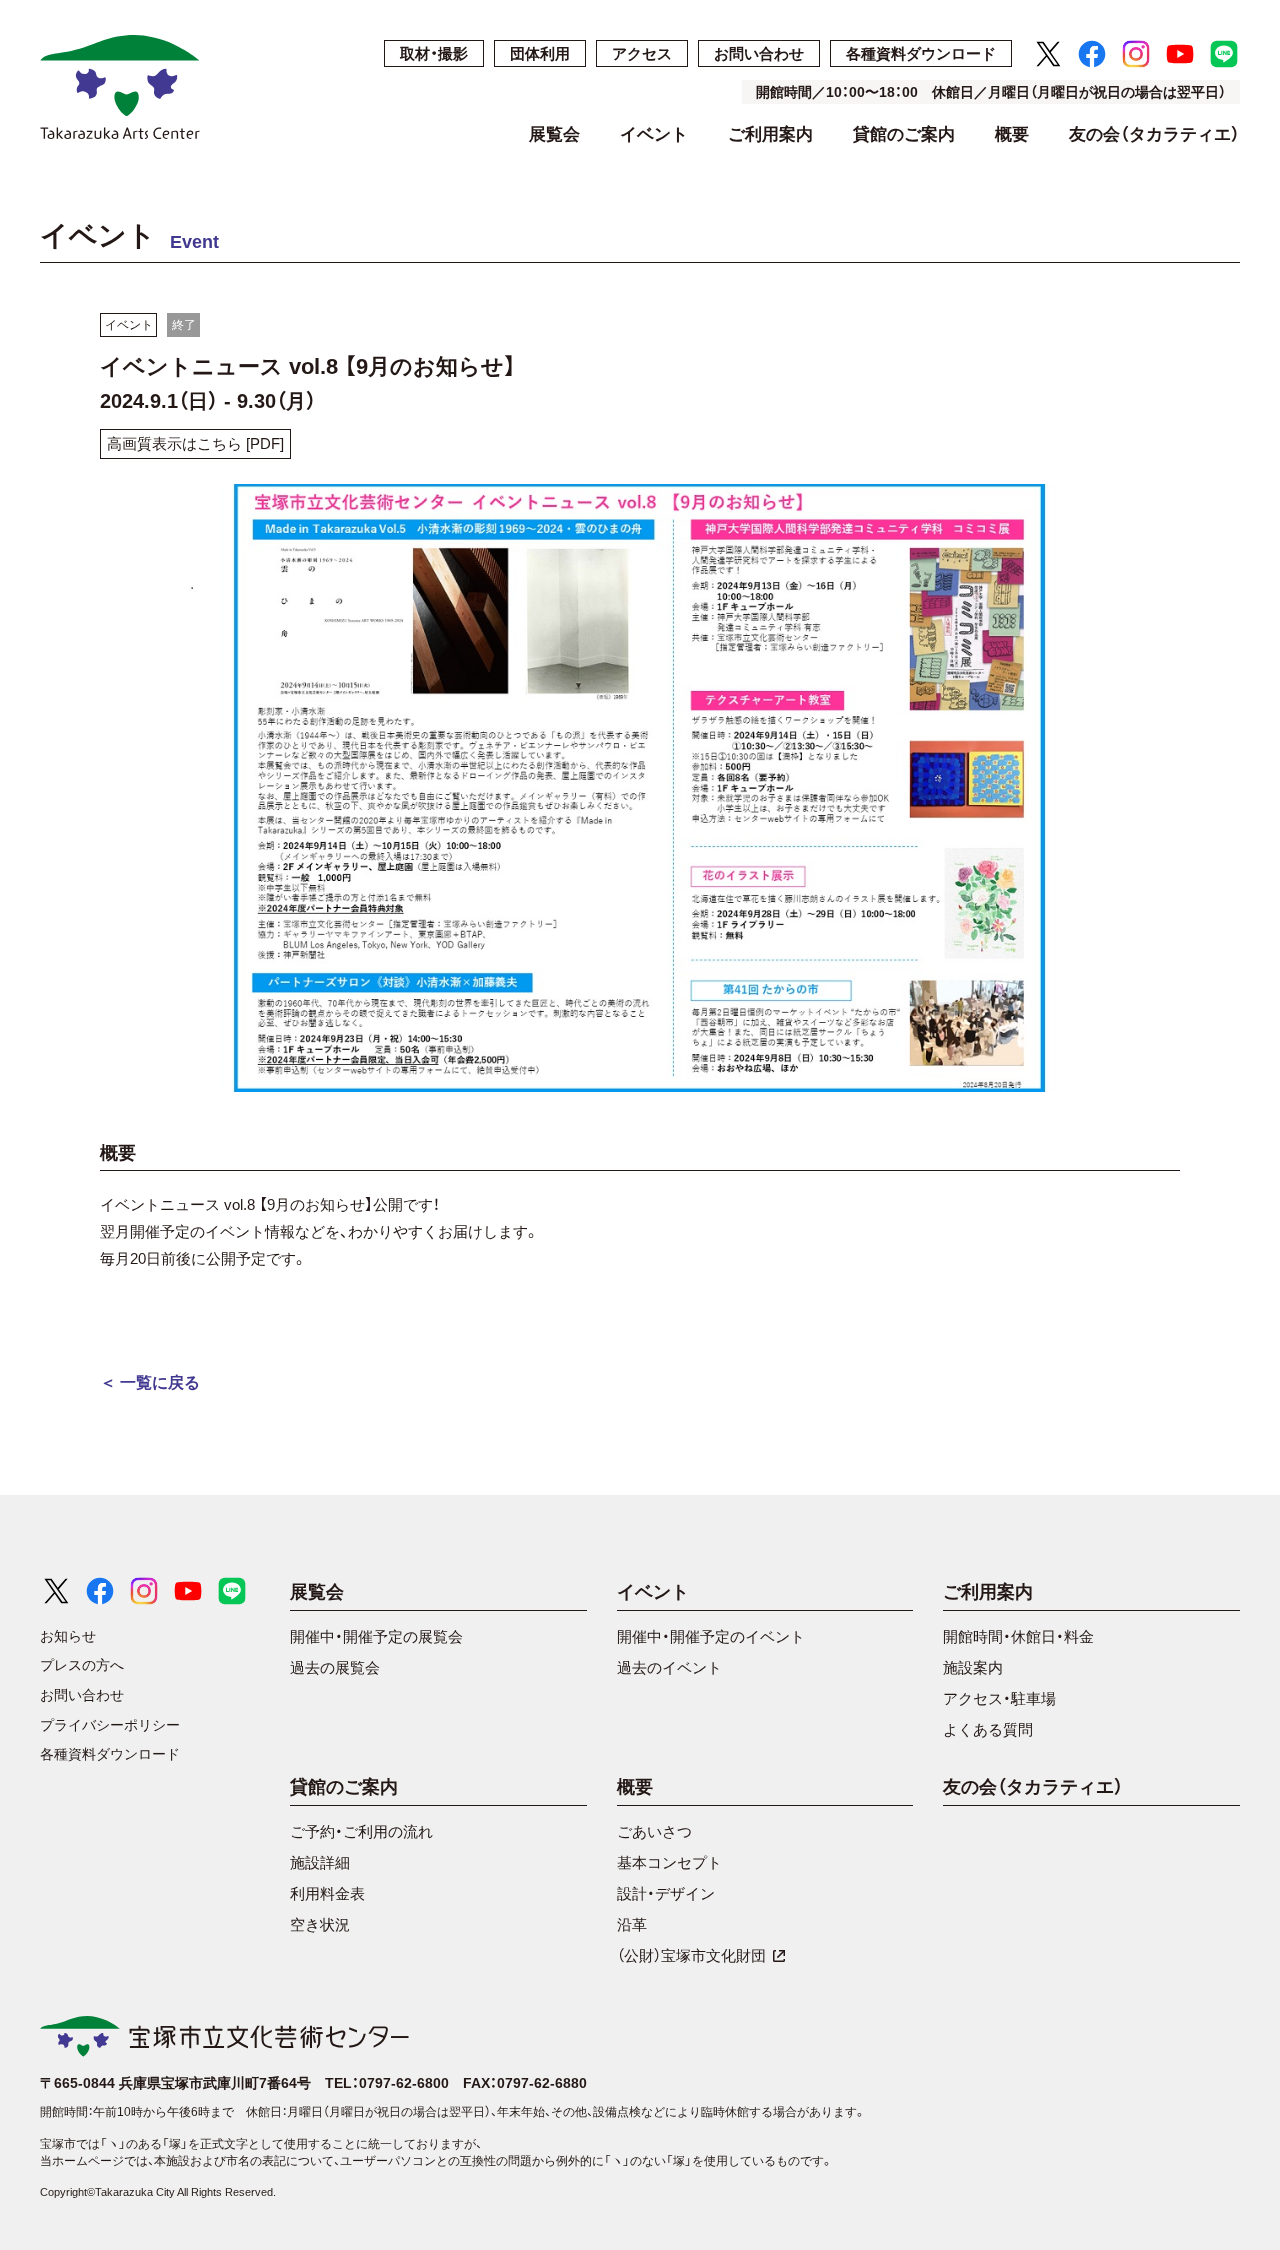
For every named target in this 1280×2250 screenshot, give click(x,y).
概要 (1012, 135)
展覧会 (554, 135)
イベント (654, 135)
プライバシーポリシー (110, 1725)
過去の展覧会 (335, 1667)
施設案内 (973, 1667)
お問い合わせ (759, 53)
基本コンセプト (669, 1862)
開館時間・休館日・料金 (1018, 1636)
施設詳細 (320, 1862)
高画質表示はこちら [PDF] (195, 443)
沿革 (632, 1924)
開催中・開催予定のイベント (711, 1636)
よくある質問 (988, 1729)
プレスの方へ (82, 1665)
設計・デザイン (666, 1893)
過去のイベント (669, 1667)
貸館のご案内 (904, 135)
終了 (184, 325)
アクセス (642, 53)
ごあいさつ (654, 1831)
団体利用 (540, 53)
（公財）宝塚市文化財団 (691, 1955)
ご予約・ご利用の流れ (361, 1831)
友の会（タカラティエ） (1154, 135)
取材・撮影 (434, 53)
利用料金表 (327, 1893)
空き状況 (320, 1924)
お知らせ (68, 1636)
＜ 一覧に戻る (150, 1382)
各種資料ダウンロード (921, 53)
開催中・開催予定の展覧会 (376, 1636)
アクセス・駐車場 (999, 1698)
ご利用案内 (770, 135)
